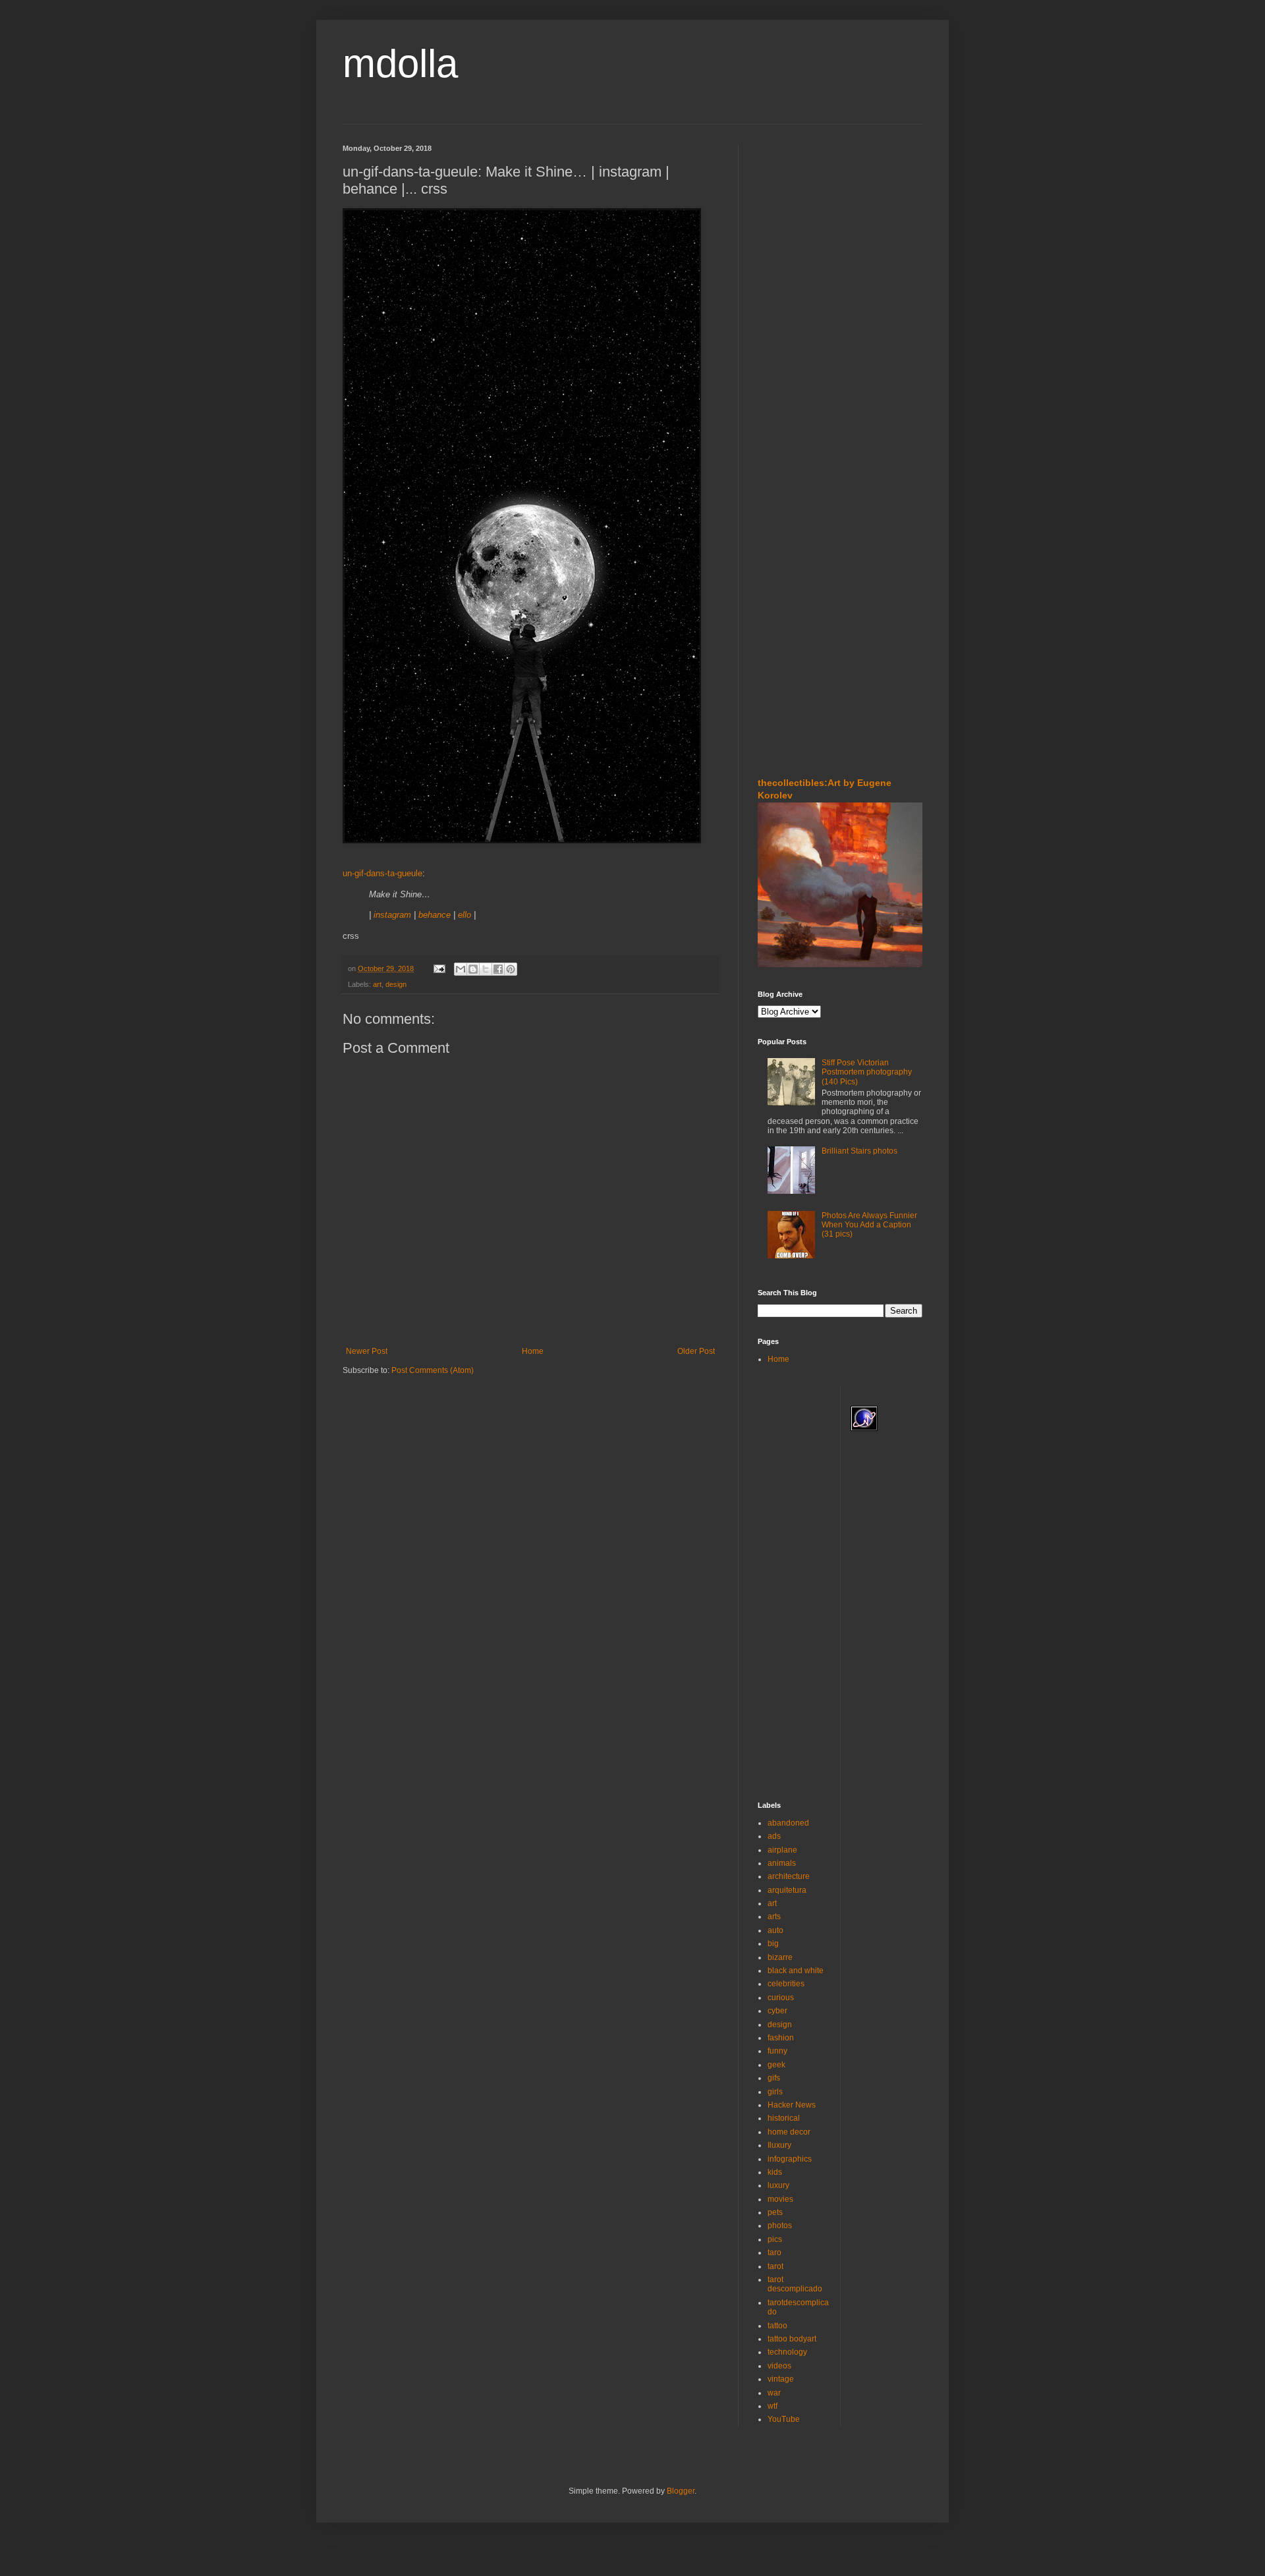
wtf (773, 2406)
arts (774, 1917)
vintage (781, 2379)
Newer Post (367, 1351)
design (396, 984)
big (773, 1944)
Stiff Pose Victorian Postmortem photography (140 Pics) (867, 1072)
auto (775, 1930)
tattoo (777, 2326)
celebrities (786, 1984)
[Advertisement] (797, 223)
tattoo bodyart (792, 2339)
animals (782, 1863)
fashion (781, 2038)
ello (464, 915)
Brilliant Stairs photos (859, 1151)
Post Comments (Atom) (433, 1370)
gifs (774, 2078)
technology (787, 2352)
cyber (777, 2011)
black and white (796, 1971)
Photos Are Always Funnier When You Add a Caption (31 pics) (869, 1225)
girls (775, 2092)
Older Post (696, 1351)
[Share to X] (486, 969)
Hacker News (792, 2105)
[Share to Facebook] (498, 969)
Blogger (681, 2491)
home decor (789, 2132)
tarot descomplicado (795, 2284)
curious (781, 1998)
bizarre (780, 1957)
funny (777, 2051)
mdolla (400, 64)
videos (779, 2366)
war (774, 2393)
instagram (392, 915)
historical (784, 2118)
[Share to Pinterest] (511, 969)
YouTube (784, 2419)
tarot (775, 2266)
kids (775, 2172)
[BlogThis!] (473, 969)
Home (533, 1351)
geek (776, 2065)
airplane (782, 1850)
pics (775, 2239)
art (377, 984)
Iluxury (779, 2145)
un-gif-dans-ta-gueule (382, 873)
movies (780, 2199)
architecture (789, 1876)
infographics (790, 2159)
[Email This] (461, 969)
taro (774, 2253)
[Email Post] (439, 968)
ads (774, 1836)
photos (780, 2226)
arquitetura (787, 1890)
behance (435, 915)
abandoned (788, 1823)
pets (775, 2212)
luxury (778, 2185)
